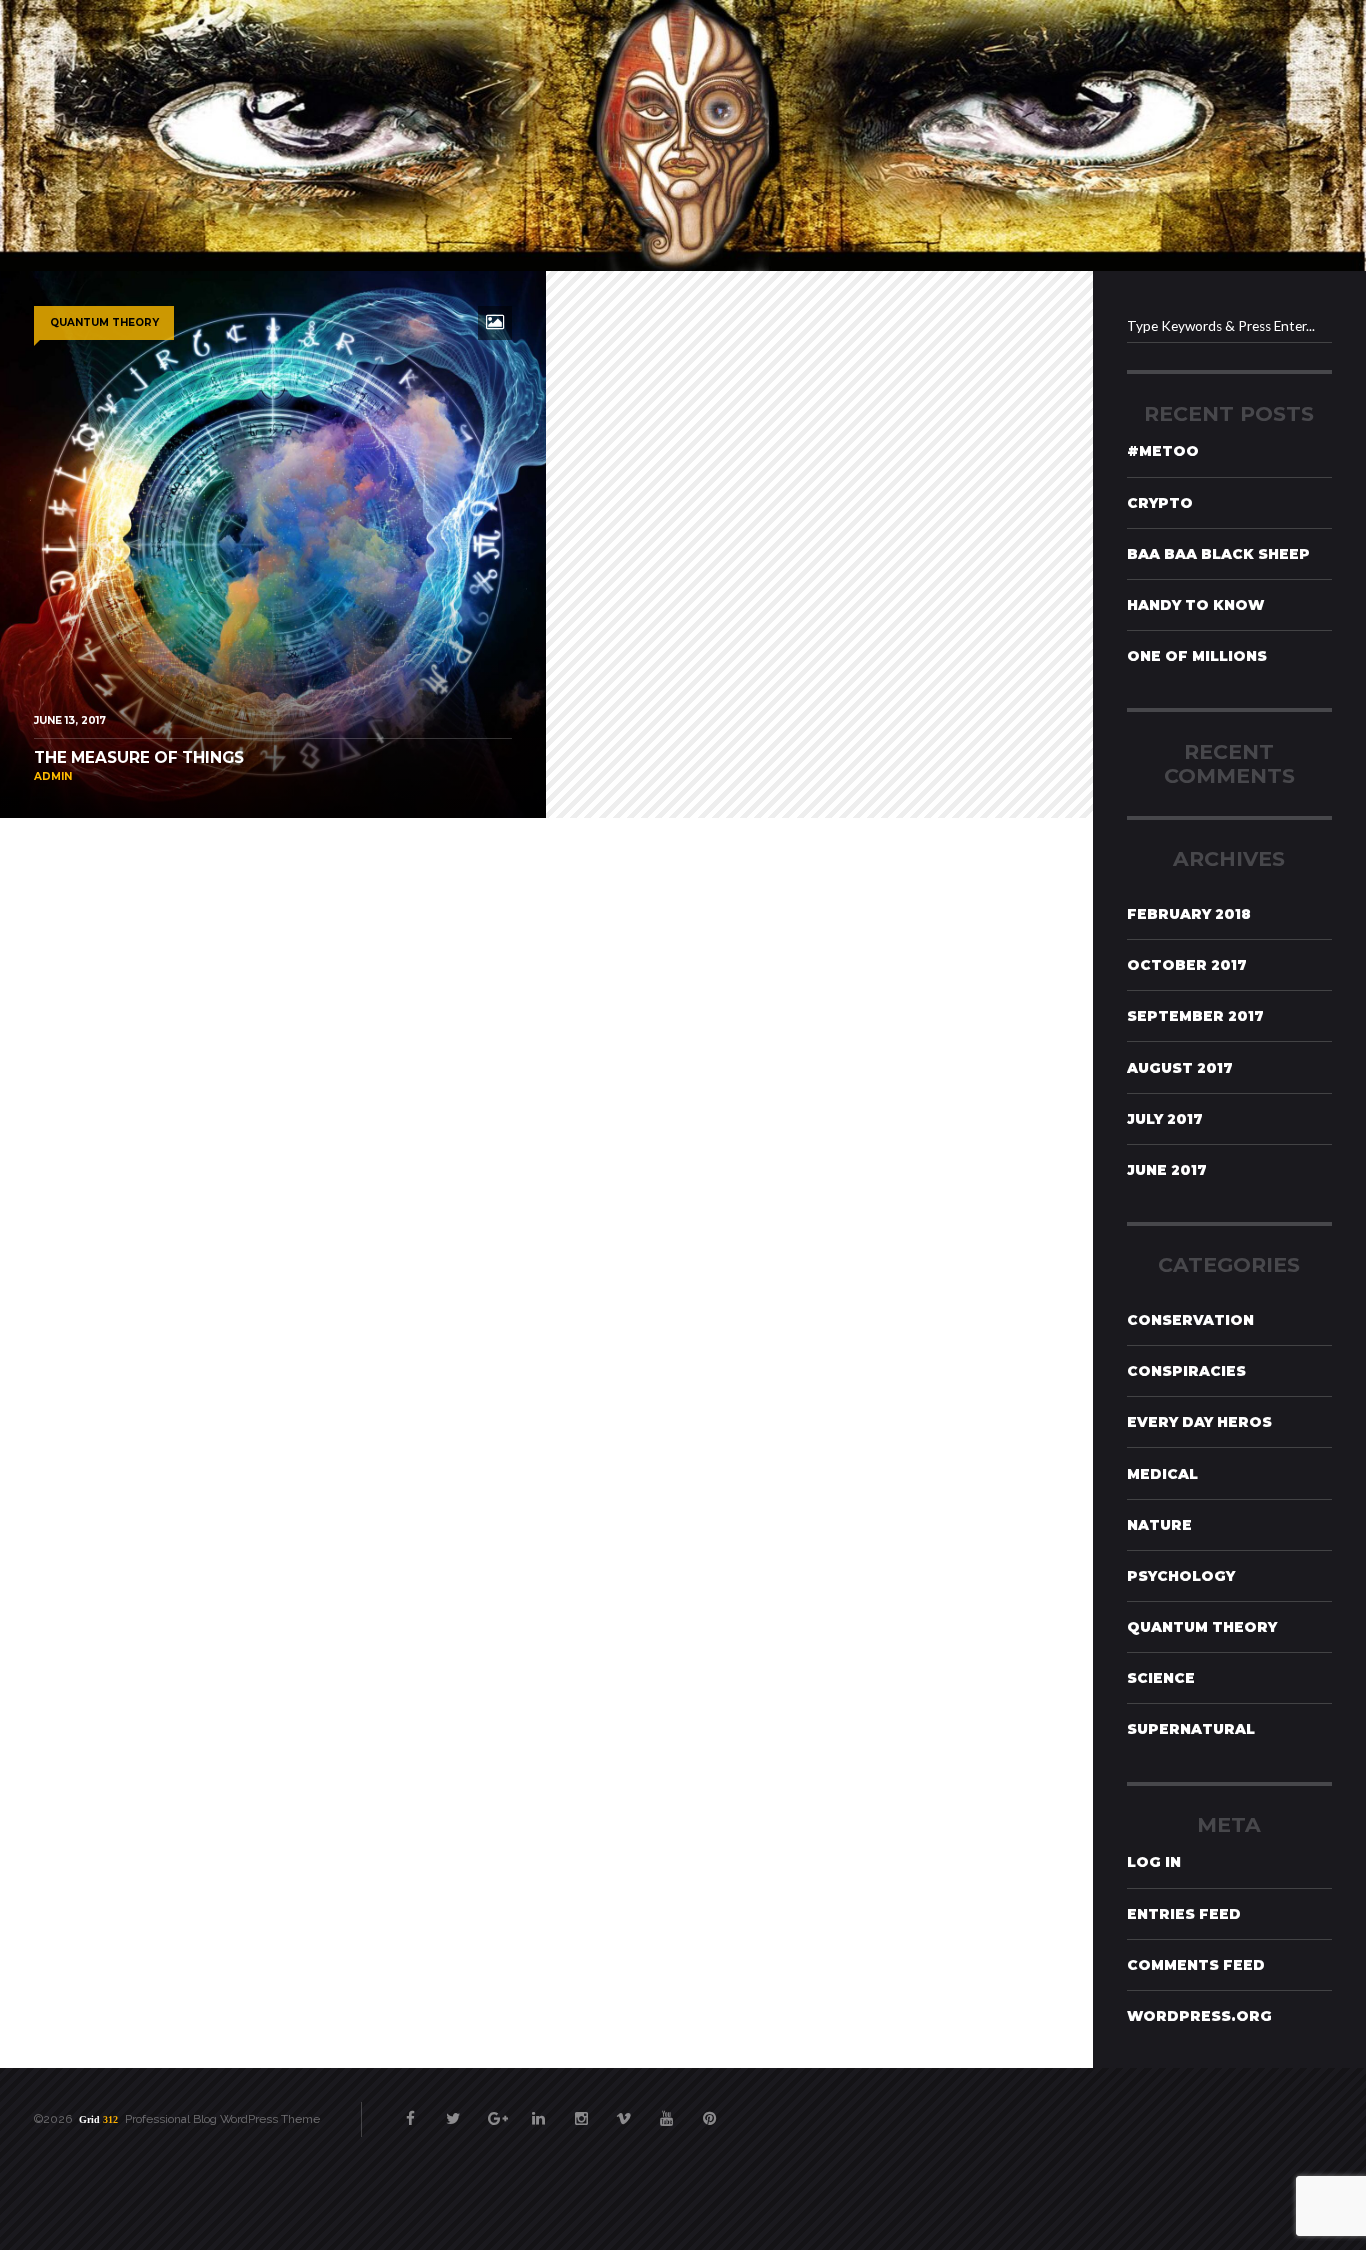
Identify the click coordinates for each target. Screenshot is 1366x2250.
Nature (1159, 1525)
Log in (1154, 1862)
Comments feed (1196, 1965)
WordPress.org (1199, 2016)
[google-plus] (495, 2109)
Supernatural (1191, 1729)
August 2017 (1180, 1068)
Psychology (1181, 1576)
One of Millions (1197, 656)
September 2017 (1195, 1016)
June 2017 (1167, 1170)
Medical (1162, 1474)
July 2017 (1165, 1119)
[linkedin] (538, 2109)
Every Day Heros (1199, 1422)
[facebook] (410, 2109)
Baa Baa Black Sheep (1218, 554)
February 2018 (1189, 914)
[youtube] (666, 2109)
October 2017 (1187, 965)
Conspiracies (1186, 1371)
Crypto (1160, 503)
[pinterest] (708, 2109)
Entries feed (1184, 1914)
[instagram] (580, 2109)
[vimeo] (623, 2109)
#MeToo (1163, 451)
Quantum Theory (1202, 1627)
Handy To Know (1195, 605)
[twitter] (452, 2109)
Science (1161, 1678)
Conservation (1190, 1320)
